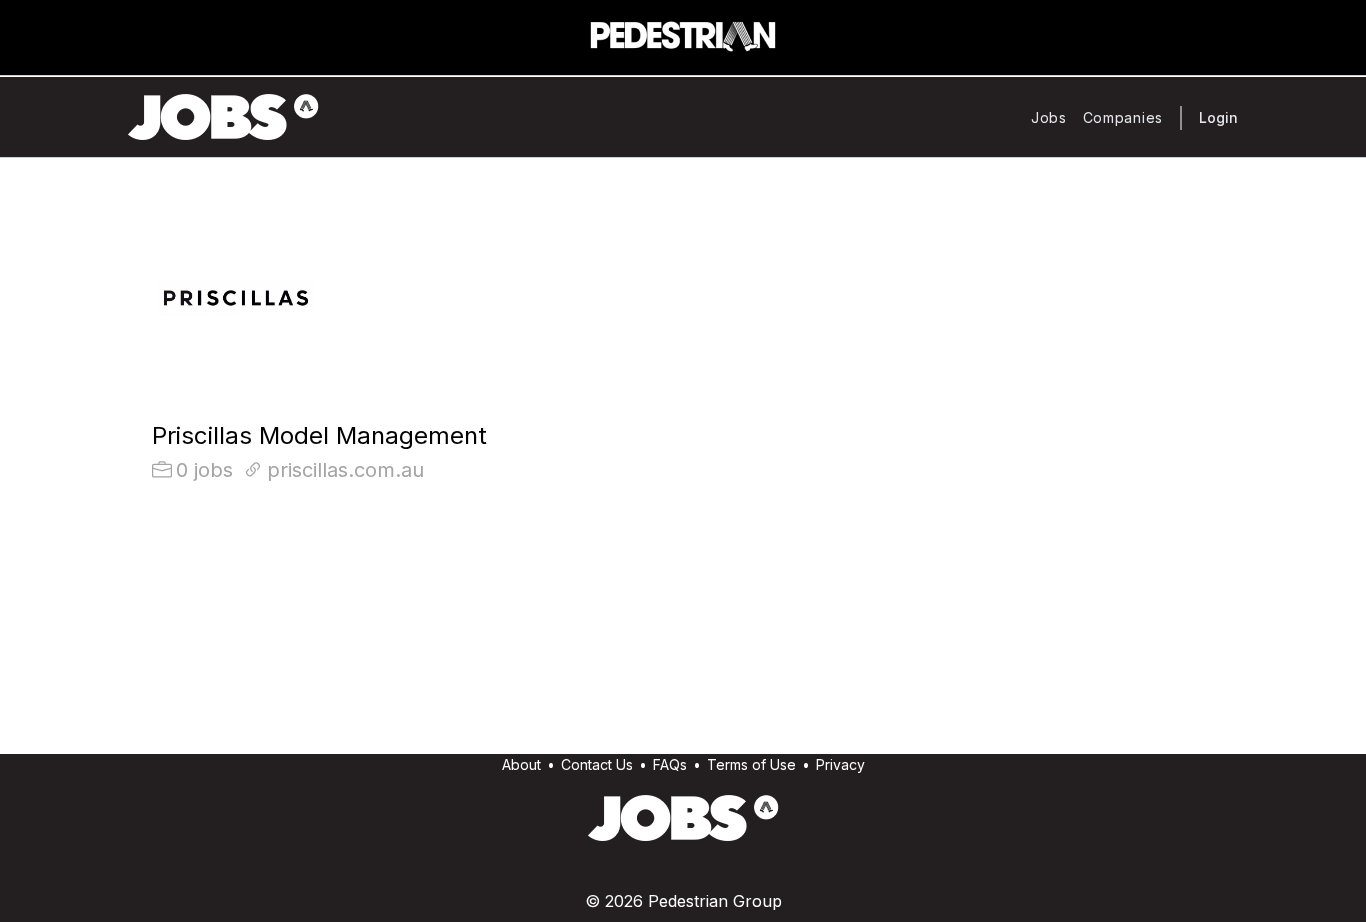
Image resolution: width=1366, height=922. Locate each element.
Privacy (840, 764)
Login (1218, 117)
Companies (1123, 117)
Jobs (1049, 117)
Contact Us (597, 764)
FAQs (670, 764)
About (521, 764)
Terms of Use (751, 764)
